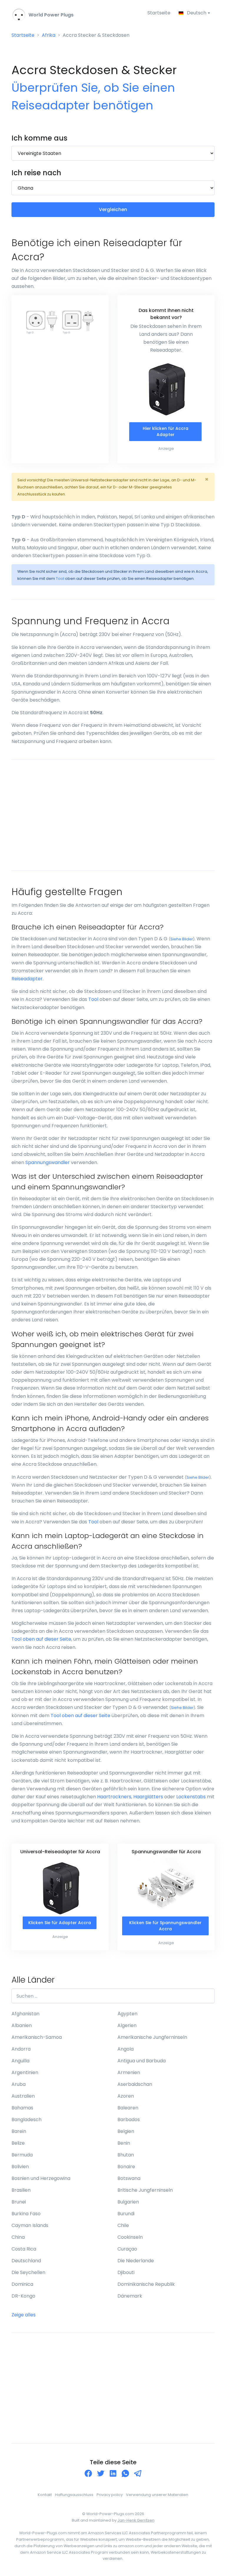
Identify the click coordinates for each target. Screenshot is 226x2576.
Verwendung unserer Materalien (157, 2495)
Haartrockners (114, 1797)
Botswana (129, 2178)
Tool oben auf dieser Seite (41, 1639)
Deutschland (26, 2261)
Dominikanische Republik (146, 2284)
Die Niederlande (136, 2261)
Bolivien (20, 2167)
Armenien (129, 2072)
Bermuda (22, 2155)
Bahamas (22, 2108)
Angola (126, 2049)
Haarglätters (148, 1797)
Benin (124, 2143)
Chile (123, 2225)
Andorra (21, 2049)
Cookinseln (130, 2237)
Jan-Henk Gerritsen (136, 2520)
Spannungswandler (48, 1162)
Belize (18, 2143)
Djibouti (126, 2272)
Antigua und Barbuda (142, 2061)
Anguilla (20, 2061)
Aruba (19, 2084)
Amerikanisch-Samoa (37, 2037)
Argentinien (25, 2072)
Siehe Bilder (182, 939)
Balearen (128, 2108)
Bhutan (126, 2155)
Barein (19, 2131)
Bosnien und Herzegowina (41, 2178)
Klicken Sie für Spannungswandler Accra (165, 1926)
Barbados (129, 2120)
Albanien (22, 2025)
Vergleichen (113, 209)
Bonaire (126, 2167)
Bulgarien (128, 2202)
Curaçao (127, 2249)
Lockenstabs (191, 1797)
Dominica (22, 2284)
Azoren (126, 2096)
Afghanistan (25, 2014)
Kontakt (45, 2495)
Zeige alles (24, 2315)
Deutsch (197, 13)
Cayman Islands (30, 2225)
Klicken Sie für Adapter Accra (60, 1923)
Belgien (126, 2131)
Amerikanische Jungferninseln (152, 2037)
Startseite (159, 13)
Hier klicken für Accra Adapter (166, 431)
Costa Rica (24, 2249)
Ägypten (127, 2014)
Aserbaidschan (135, 2084)
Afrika (49, 35)
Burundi (126, 2214)
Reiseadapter (27, 979)
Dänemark (130, 2296)
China (18, 2237)
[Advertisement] (113, 815)
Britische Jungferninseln (145, 2190)
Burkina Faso (26, 2214)
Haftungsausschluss (74, 2495)
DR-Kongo (23, 2296)
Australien (23, 2096)
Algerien (127, 2025)
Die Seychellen (28, 2272)
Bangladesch (26, 2120)
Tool (60, 579)
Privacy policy (110, 2495)
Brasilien (21, 2190)
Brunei (19, 2202)
